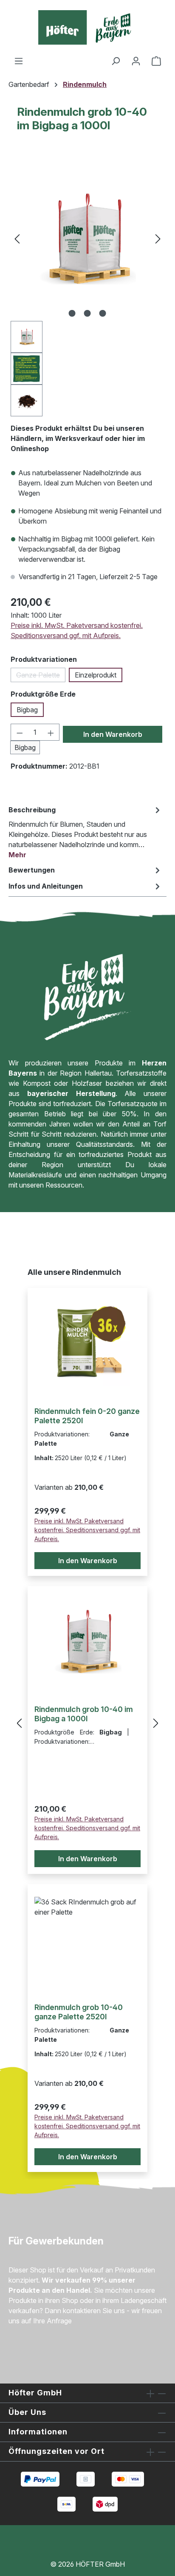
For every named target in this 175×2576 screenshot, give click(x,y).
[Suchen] (116, 61)
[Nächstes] (158, 238)
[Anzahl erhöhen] (51, 732)
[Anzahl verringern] (20, 732)
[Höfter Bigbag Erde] (87, 239)
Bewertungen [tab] (32, 870)
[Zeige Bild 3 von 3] (103, 313)
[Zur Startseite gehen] (87, 28)
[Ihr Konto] (136, 61)
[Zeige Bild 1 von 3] (72, 313)
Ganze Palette (41, 676)
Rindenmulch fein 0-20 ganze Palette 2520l (87, 1416)
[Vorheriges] (17, 238)
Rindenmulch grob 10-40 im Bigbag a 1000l (84, 1714)
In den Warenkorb (113, 734)
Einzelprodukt (96, 675)
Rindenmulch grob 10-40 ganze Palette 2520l (79, 2012)
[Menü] (19, 61)
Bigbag (27, 710)
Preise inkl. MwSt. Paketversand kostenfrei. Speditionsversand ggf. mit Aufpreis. (77, 630)
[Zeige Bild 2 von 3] (87, 313)
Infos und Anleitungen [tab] (46, 886)
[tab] (85, 832)
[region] (87, 286)
